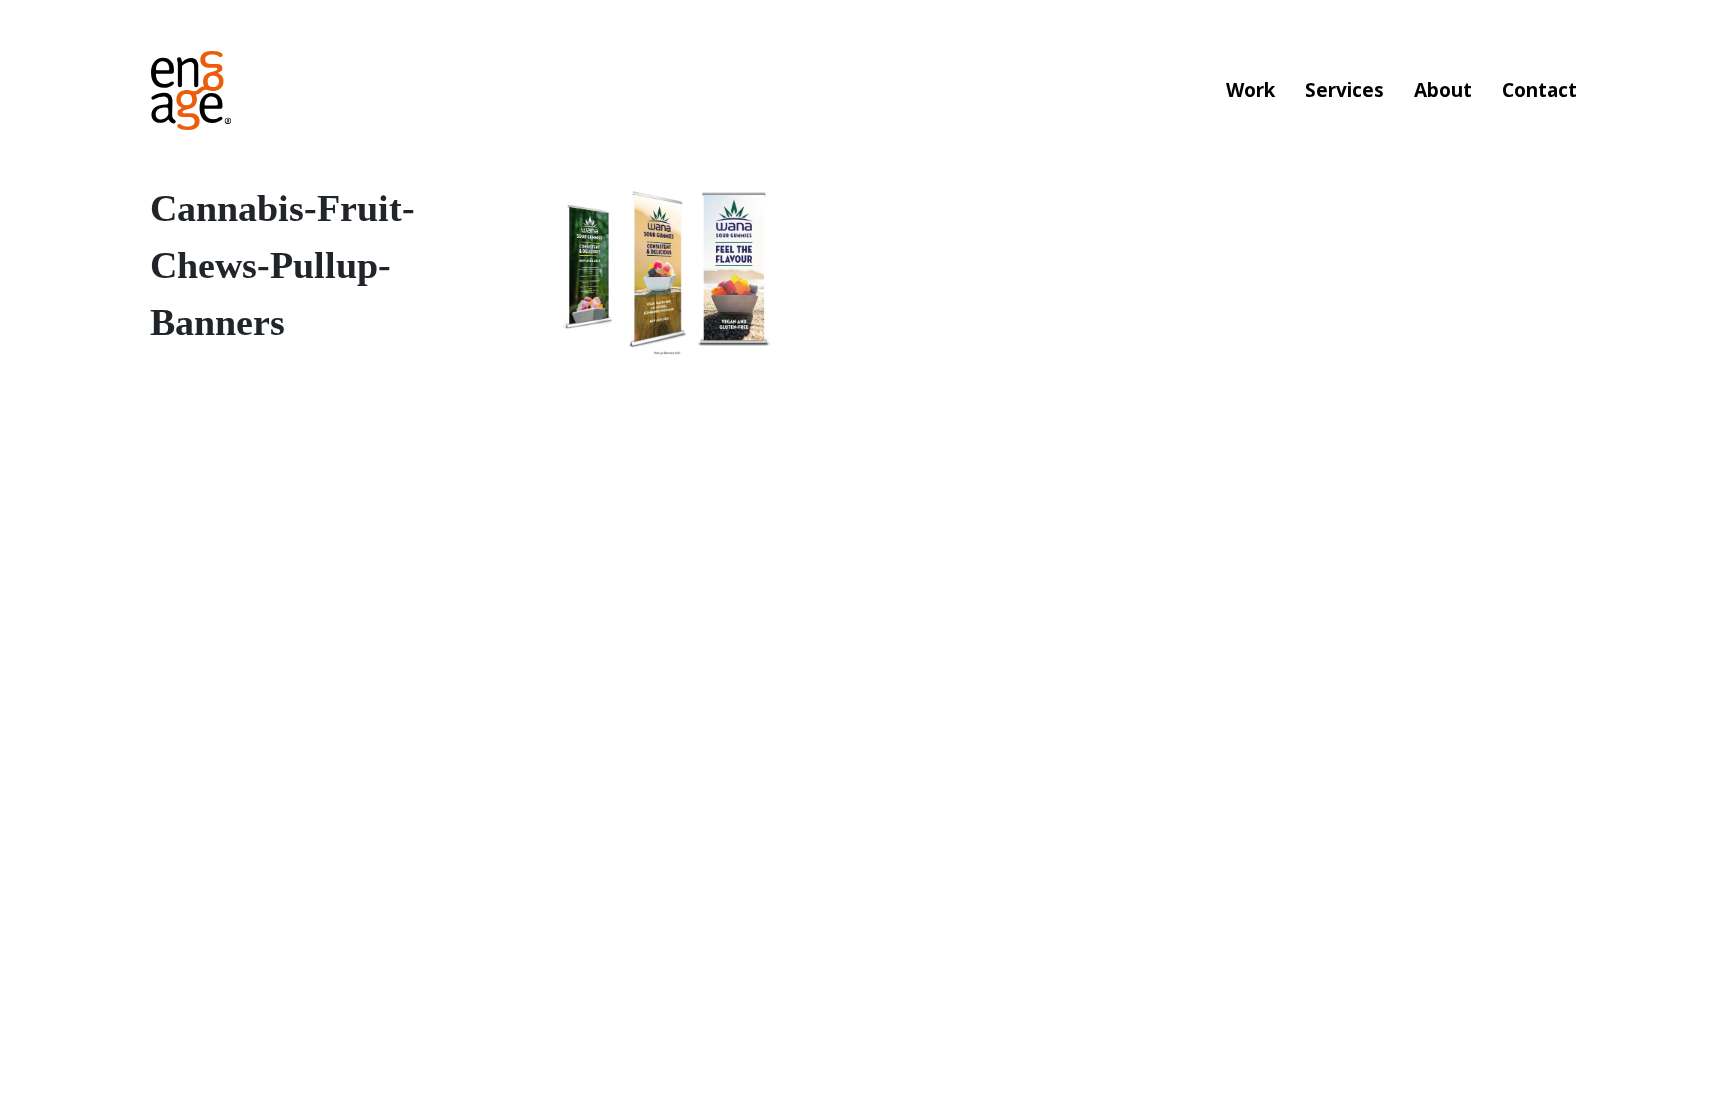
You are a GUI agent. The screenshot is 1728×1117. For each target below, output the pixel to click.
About (1443, 90)
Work (1250, 90)
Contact (1539, 90)
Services (1344, 90)
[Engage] (191, 90)
